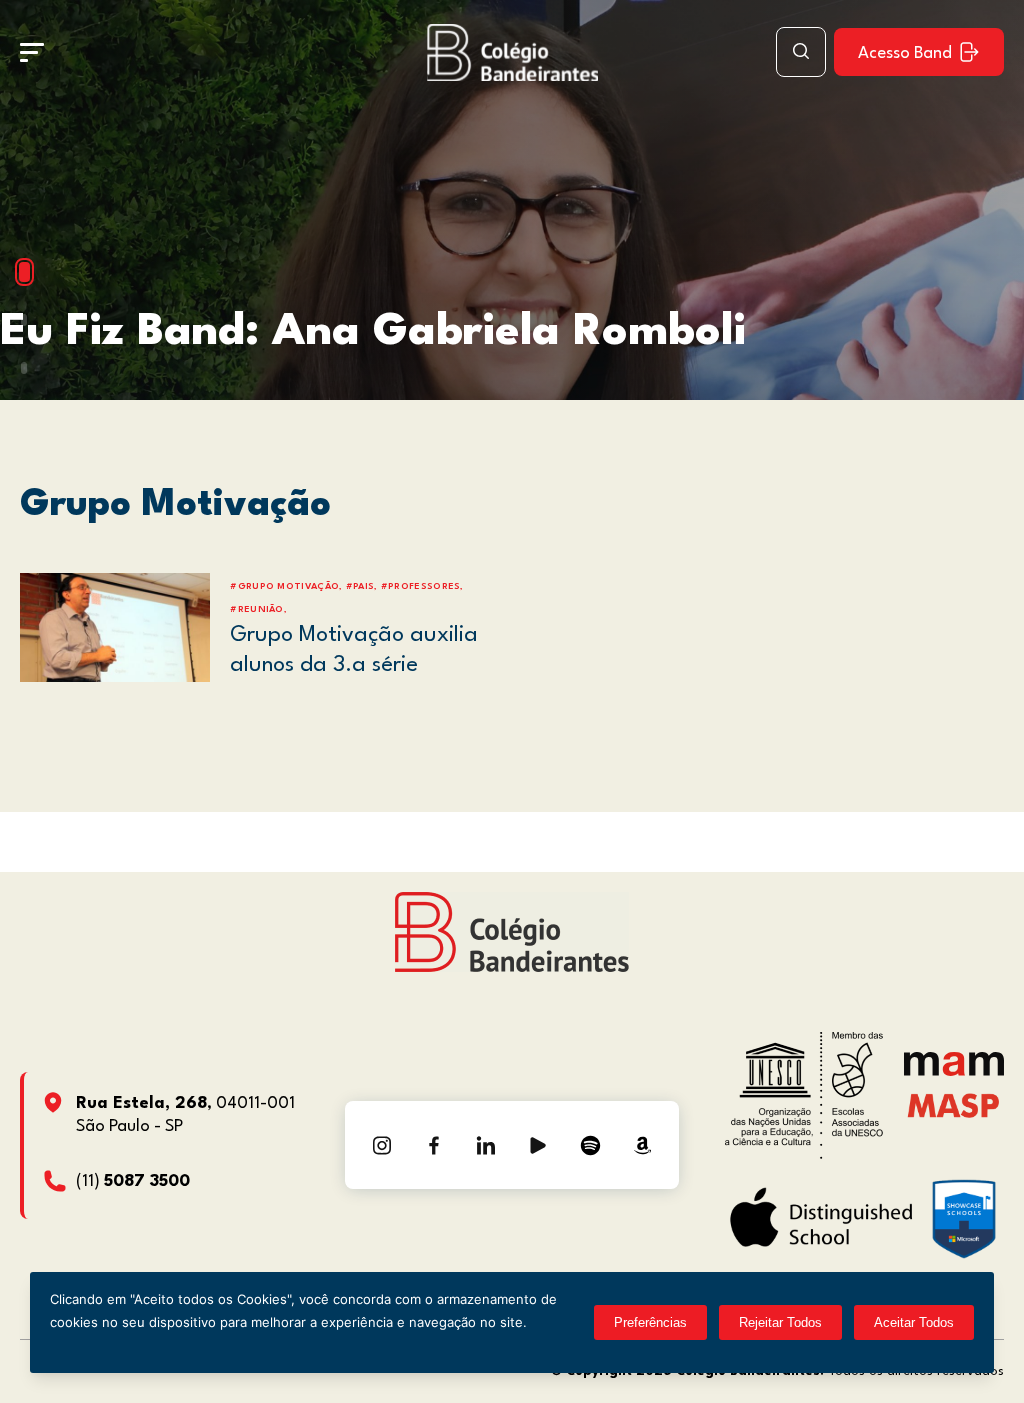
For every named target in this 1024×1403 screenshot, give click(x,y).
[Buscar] (801, 52)
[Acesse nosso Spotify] (590, 1145)
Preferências (650, 1322)
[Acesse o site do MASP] (953, 1104)
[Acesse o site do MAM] (954, 1071)
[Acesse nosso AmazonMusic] (642, 1145)
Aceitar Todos (914, 1322)
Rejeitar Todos (780, 1322)
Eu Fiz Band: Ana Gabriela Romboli (373, 332)
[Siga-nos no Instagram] (382, 1145)
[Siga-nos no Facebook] (434, 1145)
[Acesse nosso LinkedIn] (486, 1145)
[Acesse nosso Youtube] (538, 1145)
